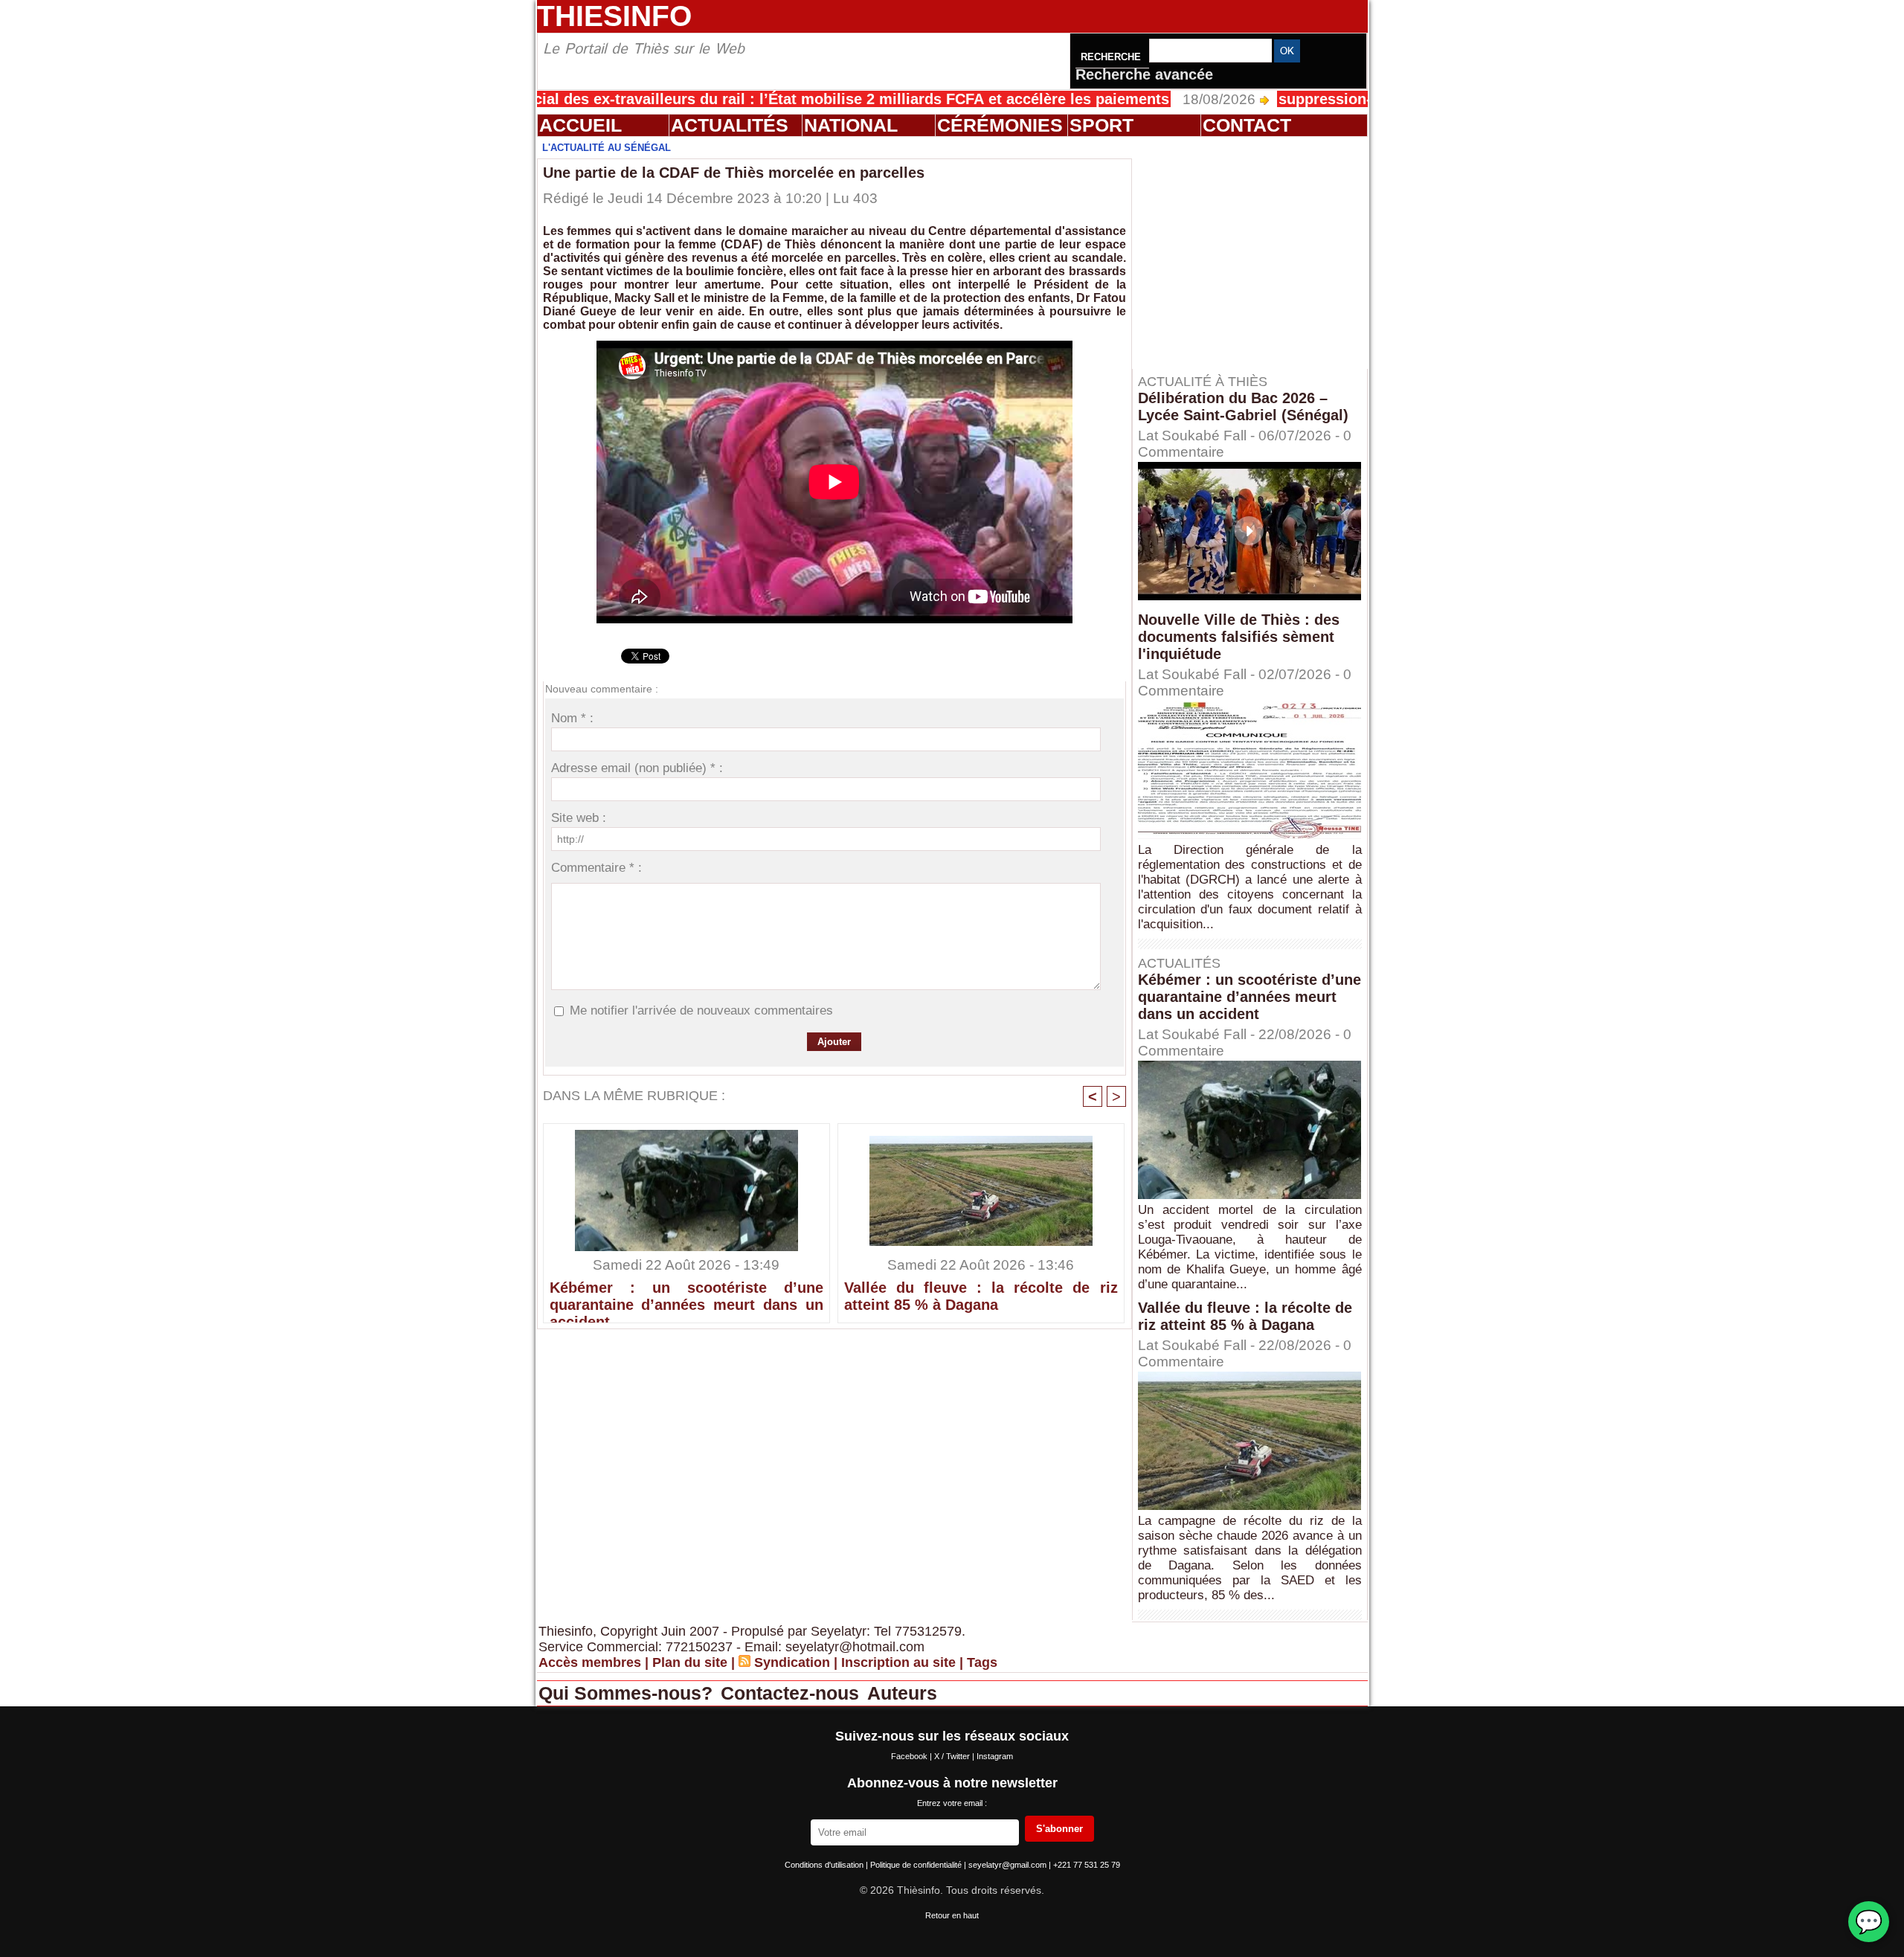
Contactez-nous (792, 1693)
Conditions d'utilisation (825, 1865)
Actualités (730, 125)
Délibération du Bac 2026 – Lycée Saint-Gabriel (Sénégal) (1243, 406)
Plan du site (690, 1662)
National (851, 125)
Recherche (1112, 57)
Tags (982, 1662)
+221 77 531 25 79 (1087, 1865)
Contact (1247, 125)
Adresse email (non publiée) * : (637, 768)
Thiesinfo (614, 16)
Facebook (910, 1756)
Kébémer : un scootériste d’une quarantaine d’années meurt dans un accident (686, 1298)
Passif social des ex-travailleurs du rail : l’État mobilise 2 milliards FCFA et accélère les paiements (727, 99)
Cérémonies (1000, 125)
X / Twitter (953, 1756)
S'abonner (1059, 1829)
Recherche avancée (1144, 74)
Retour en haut (952, 1915)
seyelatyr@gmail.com (1009, 1865)
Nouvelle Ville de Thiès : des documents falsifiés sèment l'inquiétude (1239, 637)
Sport (1101, 125)
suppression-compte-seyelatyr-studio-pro (1334, 99)
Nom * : (572, 718)
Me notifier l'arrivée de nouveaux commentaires (701, 1010)
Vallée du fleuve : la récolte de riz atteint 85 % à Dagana (981, 1296)
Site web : (579, 818)
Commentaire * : (596, 868)
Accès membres (590, 1662)
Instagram (995, 1756)
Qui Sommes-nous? (628, 1693)
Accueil (580, 125)
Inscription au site (898, 1662)
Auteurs (902, 1693)
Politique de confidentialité (917, 1865)
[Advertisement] (1257, 252)
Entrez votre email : (952, 1803)
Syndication (792, 1662)
